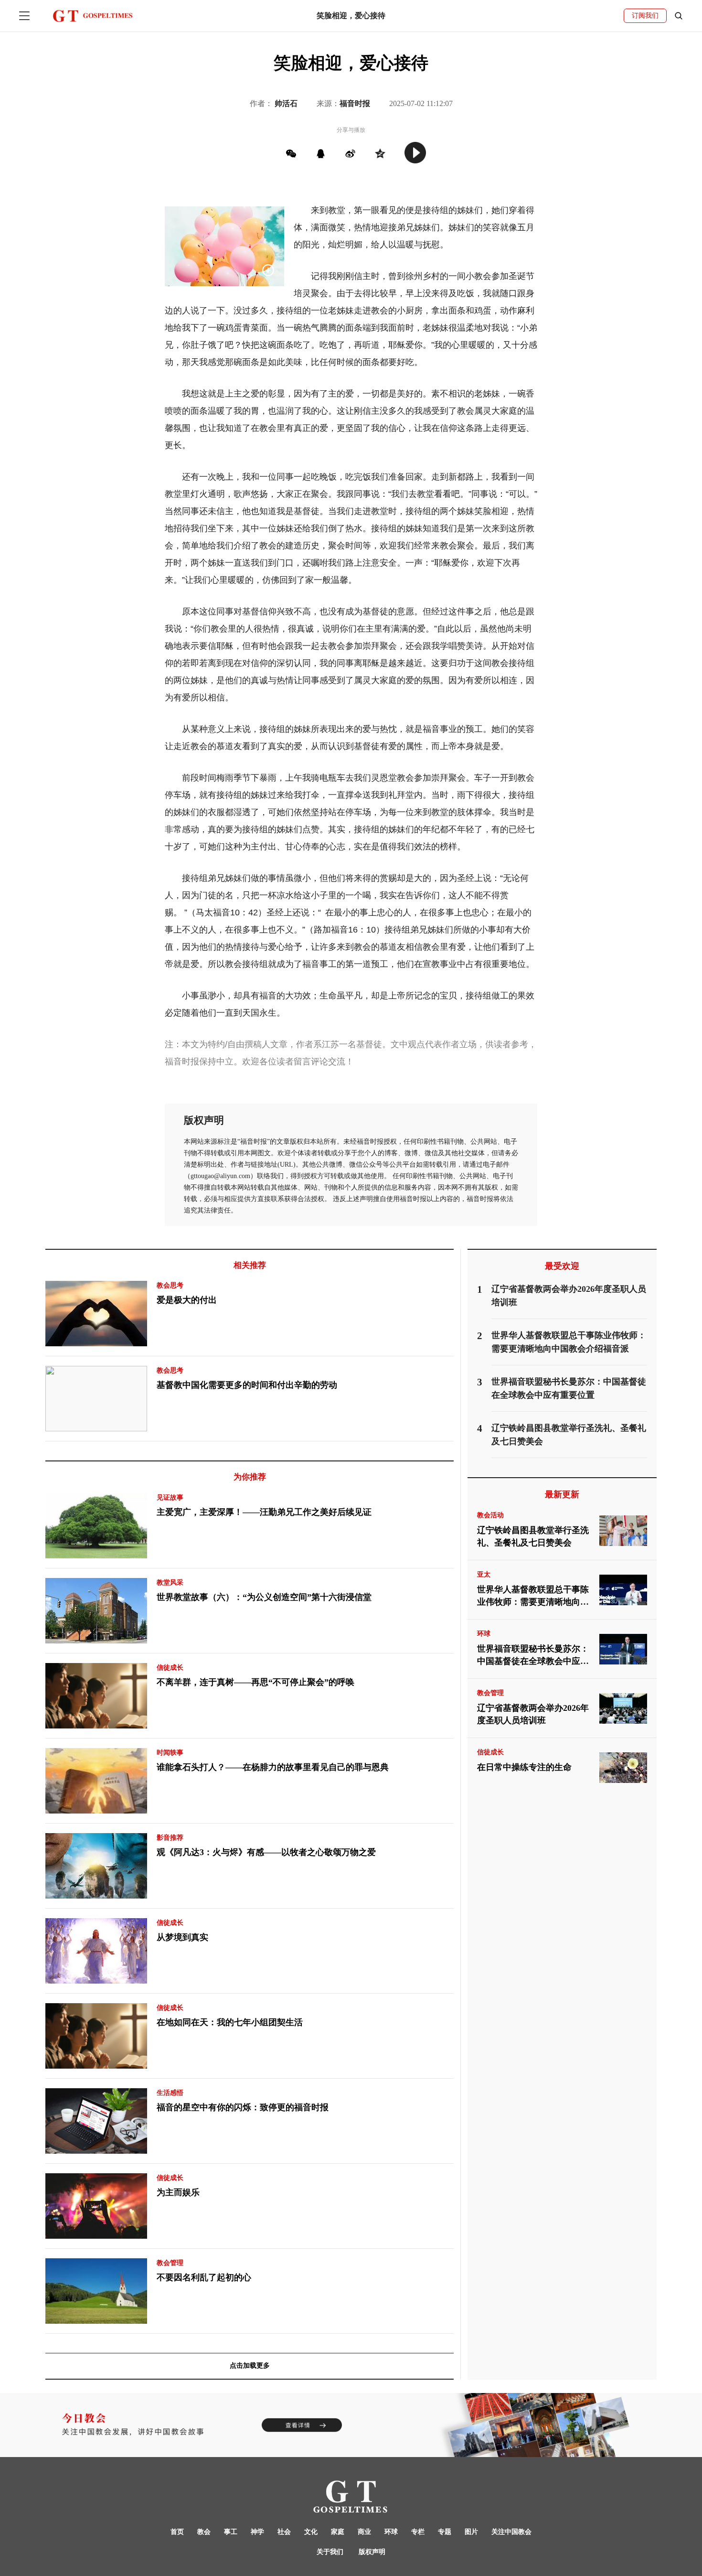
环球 (484, 1634)
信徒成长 (170, 1668)
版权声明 (372, 2552)
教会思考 (170, 1285)
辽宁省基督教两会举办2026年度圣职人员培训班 (533, 1714)
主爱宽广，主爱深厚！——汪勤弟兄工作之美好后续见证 (264, 1512)
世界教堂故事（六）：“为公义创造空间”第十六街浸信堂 (264, 1597)
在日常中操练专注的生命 (524, 1767)
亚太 (484, 1574)
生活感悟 (170, 2093)
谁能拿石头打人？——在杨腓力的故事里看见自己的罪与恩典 (273, 1767)
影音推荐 (170, 1838)
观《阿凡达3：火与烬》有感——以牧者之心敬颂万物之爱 (266, 1852)
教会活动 (490, 1515)
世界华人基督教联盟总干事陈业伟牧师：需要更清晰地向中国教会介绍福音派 (533, 1597)
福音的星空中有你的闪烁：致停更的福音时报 (243, 2107)
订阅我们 (645, 16)
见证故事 (170, 1497)
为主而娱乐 (178, 2192)
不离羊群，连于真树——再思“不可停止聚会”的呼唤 (255, 1682)
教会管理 (170, 2263)
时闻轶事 (170, 1753)
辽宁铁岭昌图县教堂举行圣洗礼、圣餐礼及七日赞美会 (533, 1536)
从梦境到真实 (182, 1937)
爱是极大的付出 (187, 1300)
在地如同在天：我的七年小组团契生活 (230, 2022)
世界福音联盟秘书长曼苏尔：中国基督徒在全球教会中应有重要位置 (533, 1656)
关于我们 (330, 2552)
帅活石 (286, 103)
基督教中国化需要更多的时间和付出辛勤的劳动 (247, 1385)
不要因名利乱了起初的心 (204, 2277)
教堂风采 (170, 1583)
